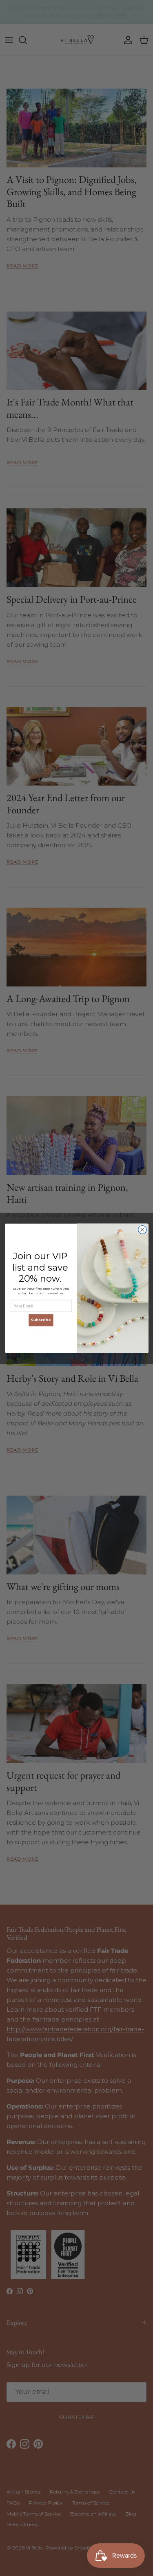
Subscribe (41, 1320)
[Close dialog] (142, 1230)
